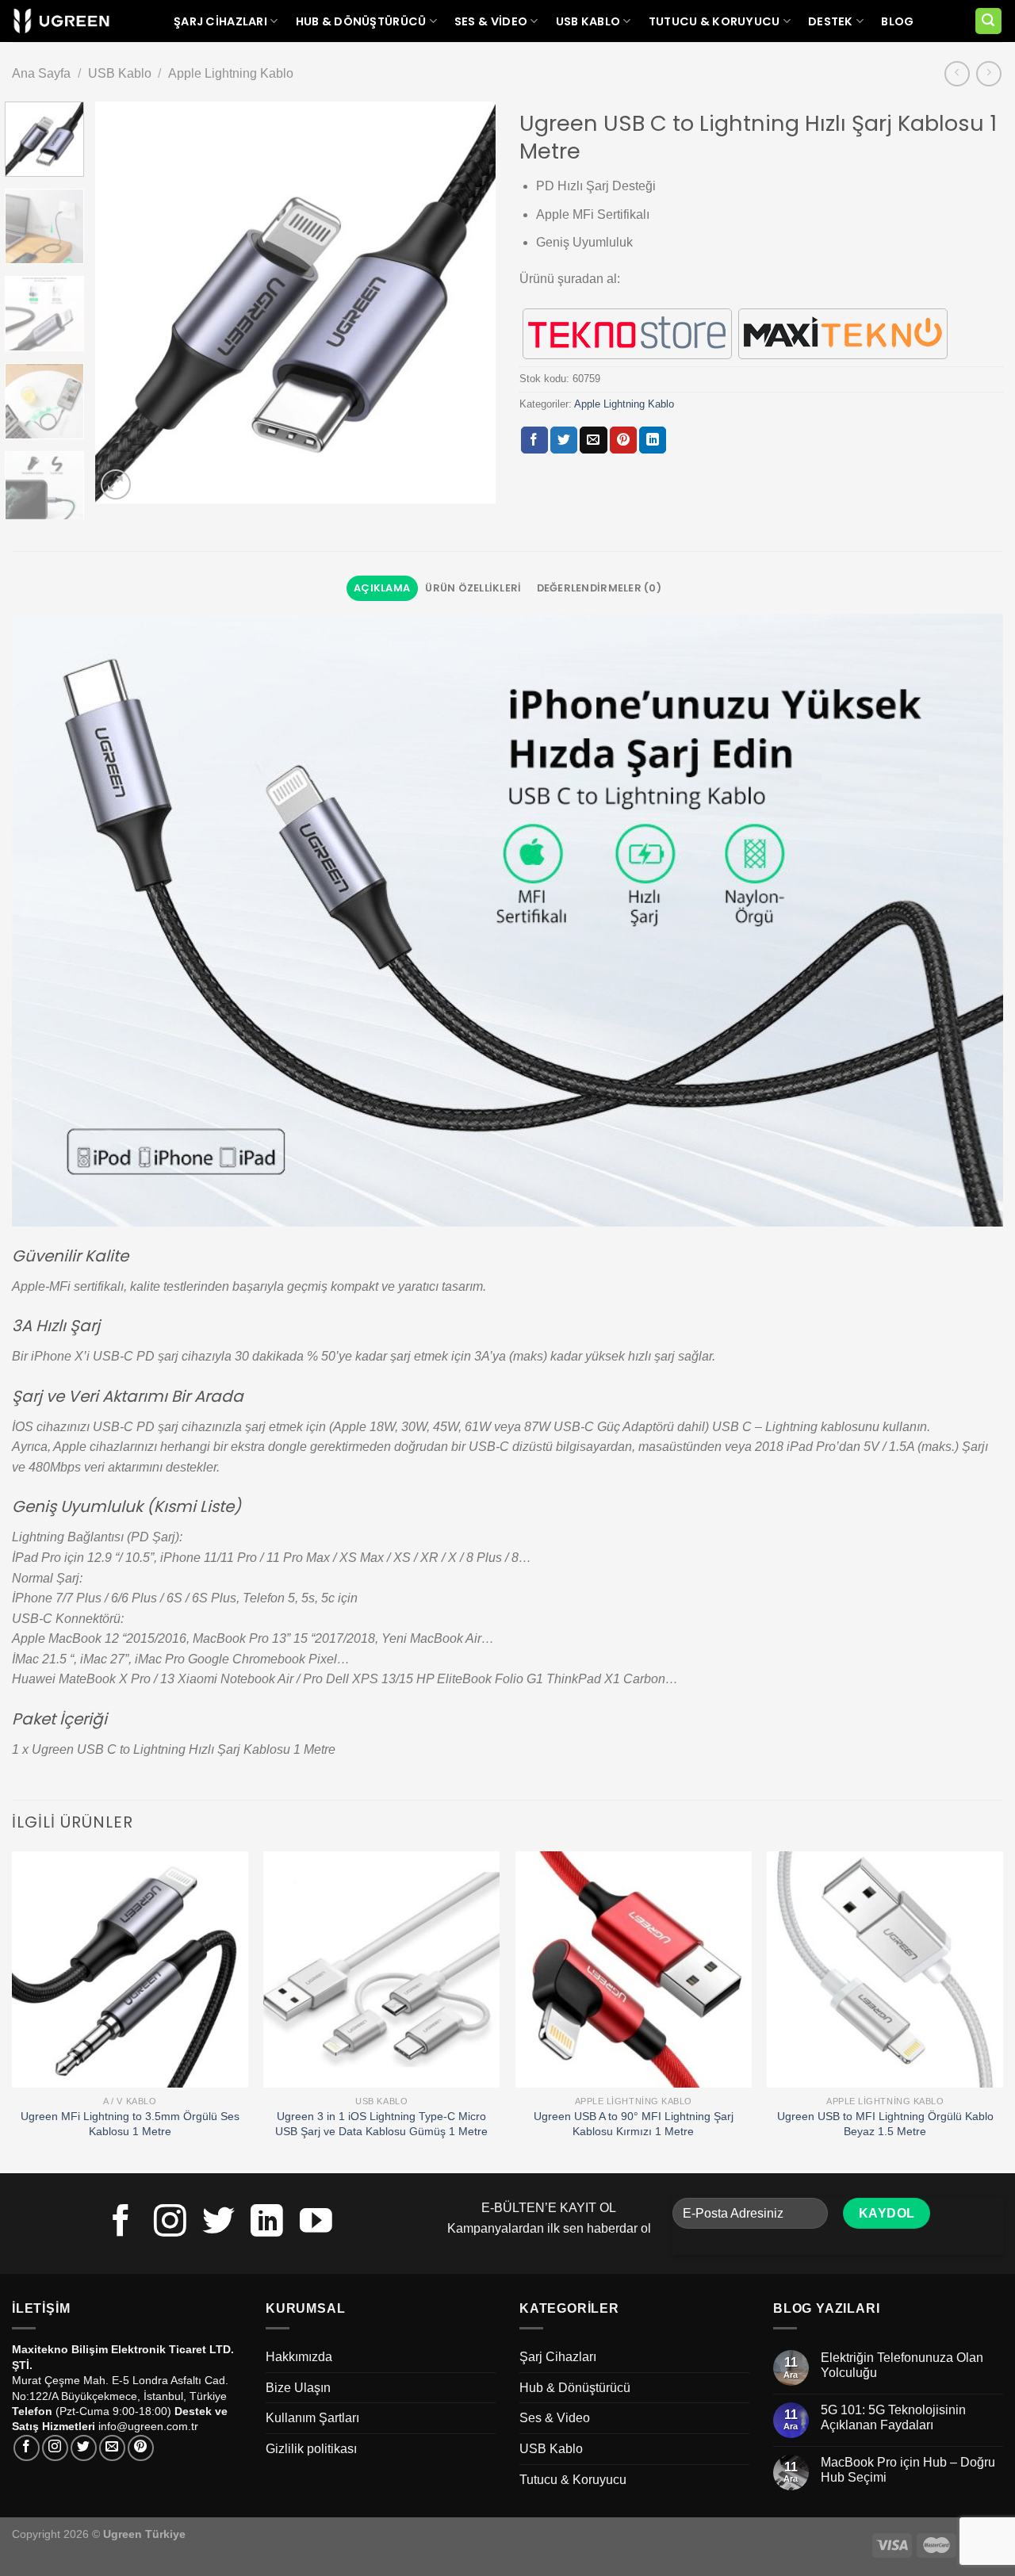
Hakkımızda (299, 2357)
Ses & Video (491, 21)
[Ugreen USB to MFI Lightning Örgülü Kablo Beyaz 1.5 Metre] (885, 1969)
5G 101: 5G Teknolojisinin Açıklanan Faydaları (893, 2417)
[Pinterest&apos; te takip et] (141, 2448)
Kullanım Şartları (312, 2418)
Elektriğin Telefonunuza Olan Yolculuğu (902, 2365)
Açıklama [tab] (382, 588)
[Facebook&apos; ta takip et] (121, 2223)
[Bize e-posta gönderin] (112, 2448)
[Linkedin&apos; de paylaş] (653, 440)
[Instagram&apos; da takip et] (170, 2223)
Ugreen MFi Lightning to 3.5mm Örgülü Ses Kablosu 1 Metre (130, 2124)
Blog (897, 21)
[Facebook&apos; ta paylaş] (534, 440)
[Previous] (123, 303)
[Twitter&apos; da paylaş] (564, 440)
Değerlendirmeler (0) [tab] (599, 588)
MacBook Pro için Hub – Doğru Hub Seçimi (908, 2470)
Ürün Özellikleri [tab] (473, 588)
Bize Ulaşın (298, 2388)
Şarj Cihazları (220, 21)
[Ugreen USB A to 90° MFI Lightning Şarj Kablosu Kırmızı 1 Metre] (634, 1969)
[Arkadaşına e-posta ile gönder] (593, 440)
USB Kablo (588, 21)
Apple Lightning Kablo (231, 73)
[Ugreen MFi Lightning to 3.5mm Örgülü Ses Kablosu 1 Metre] (130, 1969)
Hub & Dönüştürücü (361, 21)
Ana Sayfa (41, 73)
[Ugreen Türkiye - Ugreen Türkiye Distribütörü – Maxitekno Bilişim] (61, 21)
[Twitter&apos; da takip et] (218, 2223)
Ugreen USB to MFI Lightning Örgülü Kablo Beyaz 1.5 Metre (885, 2124)
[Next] (468, 303)
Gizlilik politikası (311, 2449)
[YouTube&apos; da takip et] (316, 2223)
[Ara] (989, 21)
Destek (831, 21)
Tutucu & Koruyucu (714, 21)
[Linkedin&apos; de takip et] (267, 2223)
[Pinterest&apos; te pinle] (623, 440)
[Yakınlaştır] (116, 485)
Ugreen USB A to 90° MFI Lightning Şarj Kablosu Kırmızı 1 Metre (634, 2124)
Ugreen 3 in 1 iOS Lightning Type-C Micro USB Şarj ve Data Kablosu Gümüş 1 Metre (381, 2124)
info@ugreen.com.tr (148, 2426)
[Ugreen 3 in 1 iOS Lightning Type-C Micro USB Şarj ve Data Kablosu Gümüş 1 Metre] (381, 1969)
